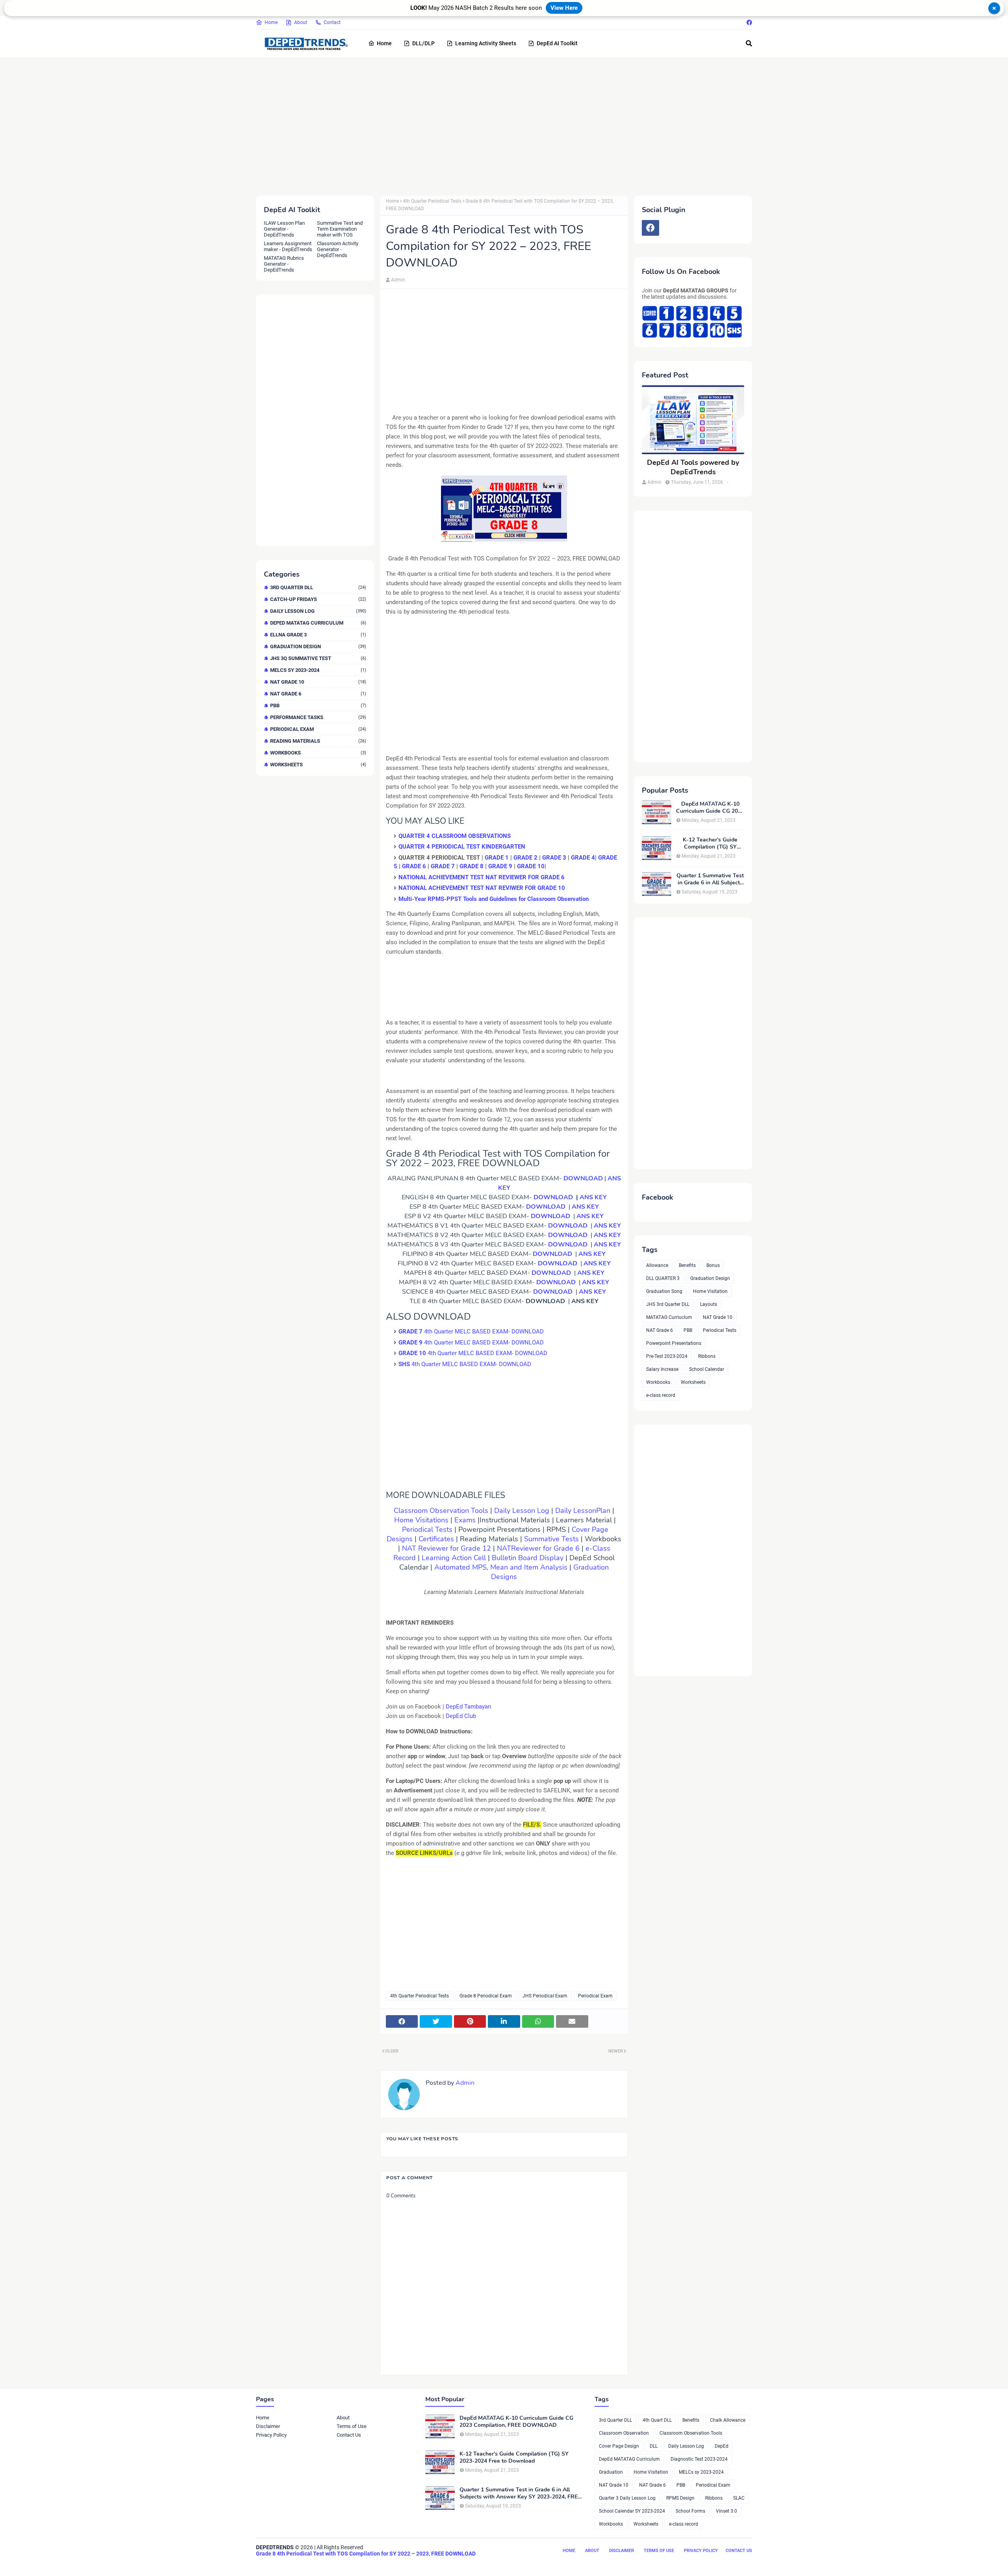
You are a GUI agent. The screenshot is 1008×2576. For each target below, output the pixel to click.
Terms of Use (352, 2426)
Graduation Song (664, 1291)
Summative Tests (551, 1539)
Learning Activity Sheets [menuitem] (486, 43)
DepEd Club (461, 1716)
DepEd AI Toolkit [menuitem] (557, 43)
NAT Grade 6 (318, 694)
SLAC (739, 2498)
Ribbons (707, 1356)
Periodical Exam (318, 729)
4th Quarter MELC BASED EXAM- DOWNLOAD (471, 1331)
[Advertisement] (492, 125)
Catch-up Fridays (318, 599)
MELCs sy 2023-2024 (318, 670)
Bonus (713, 1265)
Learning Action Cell (454, 1558)
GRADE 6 (414, 866)
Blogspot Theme (300, 2563)
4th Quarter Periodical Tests (432, 201)
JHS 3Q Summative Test (318, 658)
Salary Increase (662, 1369)
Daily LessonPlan (583, 1511)
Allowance (657, 1265)
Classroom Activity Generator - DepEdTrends (338, 249)
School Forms (690, 2511)
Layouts (709, 1304)
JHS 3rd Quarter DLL (668, 1304)
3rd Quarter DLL (318, 587)
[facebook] (748, 22)
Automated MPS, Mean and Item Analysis (501, 1567)
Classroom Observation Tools (441, 1511)
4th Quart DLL (657, 2420)
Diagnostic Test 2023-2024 (699, 2459)
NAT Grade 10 (318, 682)
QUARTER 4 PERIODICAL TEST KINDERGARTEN (462, 847)
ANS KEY (593, 1197)
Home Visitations (421, 1520)
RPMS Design (680, 2498)
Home (271, 22)
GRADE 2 (525, 858)
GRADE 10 (531, 866)
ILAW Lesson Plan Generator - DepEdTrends (284, 229)
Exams (466, 1520)
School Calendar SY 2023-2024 (632, 2511)
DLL (654, 2446)
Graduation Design (318, 646)
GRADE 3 (554, 858)
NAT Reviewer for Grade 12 (447, 1548)
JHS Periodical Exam (545, 1996)
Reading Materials (318, 741)
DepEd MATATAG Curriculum (318, 623)
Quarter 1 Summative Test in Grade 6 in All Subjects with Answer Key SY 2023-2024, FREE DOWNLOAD (710, 879)
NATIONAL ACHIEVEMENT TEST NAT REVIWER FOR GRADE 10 (482, 888)
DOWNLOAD (584, 1178)
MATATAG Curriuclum (669, 1317)
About (301, 22)
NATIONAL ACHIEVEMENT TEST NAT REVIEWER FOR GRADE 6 (482, 877)
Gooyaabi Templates (377, 2563)
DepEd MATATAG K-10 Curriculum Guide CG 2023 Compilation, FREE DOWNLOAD (710, 808)
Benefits (687, 1265)
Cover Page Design (619, 2446)
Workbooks (318, 753)
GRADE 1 (497, 858)
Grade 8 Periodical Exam (486, 1996)
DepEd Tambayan (468, 1707)
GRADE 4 (583, 858)
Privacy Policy (271, 2435)
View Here (564, 8)
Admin (398, 280)
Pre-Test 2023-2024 (667, 1356)
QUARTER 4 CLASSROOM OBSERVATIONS (455, 836)
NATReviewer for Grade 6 (538, 1548)
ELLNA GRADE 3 (318, 635)
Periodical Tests (427, 1529)
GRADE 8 (472, 866)
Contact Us (349, 2435)
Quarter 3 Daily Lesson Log (627, 2498)
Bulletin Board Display (528, 1558)
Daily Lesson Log (318, 611)
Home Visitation (710, 1291)
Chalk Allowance (728, 2420)
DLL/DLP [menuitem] (423, 43)
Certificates (437, 1539)
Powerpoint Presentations (674, 1343)
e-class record (661, 1395)
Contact (332, 22)
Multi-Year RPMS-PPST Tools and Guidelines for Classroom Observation (494, 899)
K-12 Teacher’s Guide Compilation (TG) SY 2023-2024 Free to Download (710, 843)
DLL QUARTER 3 (663, 1278)
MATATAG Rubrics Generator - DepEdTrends (284, 264)
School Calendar (707, 1369)
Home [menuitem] (384, 43)
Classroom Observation (624, 2433)
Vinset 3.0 (726, 2511)
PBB (318, 705)
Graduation (611, 2472)
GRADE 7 (443, 866)
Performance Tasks (318, 717)
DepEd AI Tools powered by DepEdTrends (693, 467)
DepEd (722, 2446)
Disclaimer (268, 2426)
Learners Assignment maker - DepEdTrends (288, 246)
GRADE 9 (500, 866)
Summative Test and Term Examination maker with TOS (340, 229)
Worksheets (318, 765)
